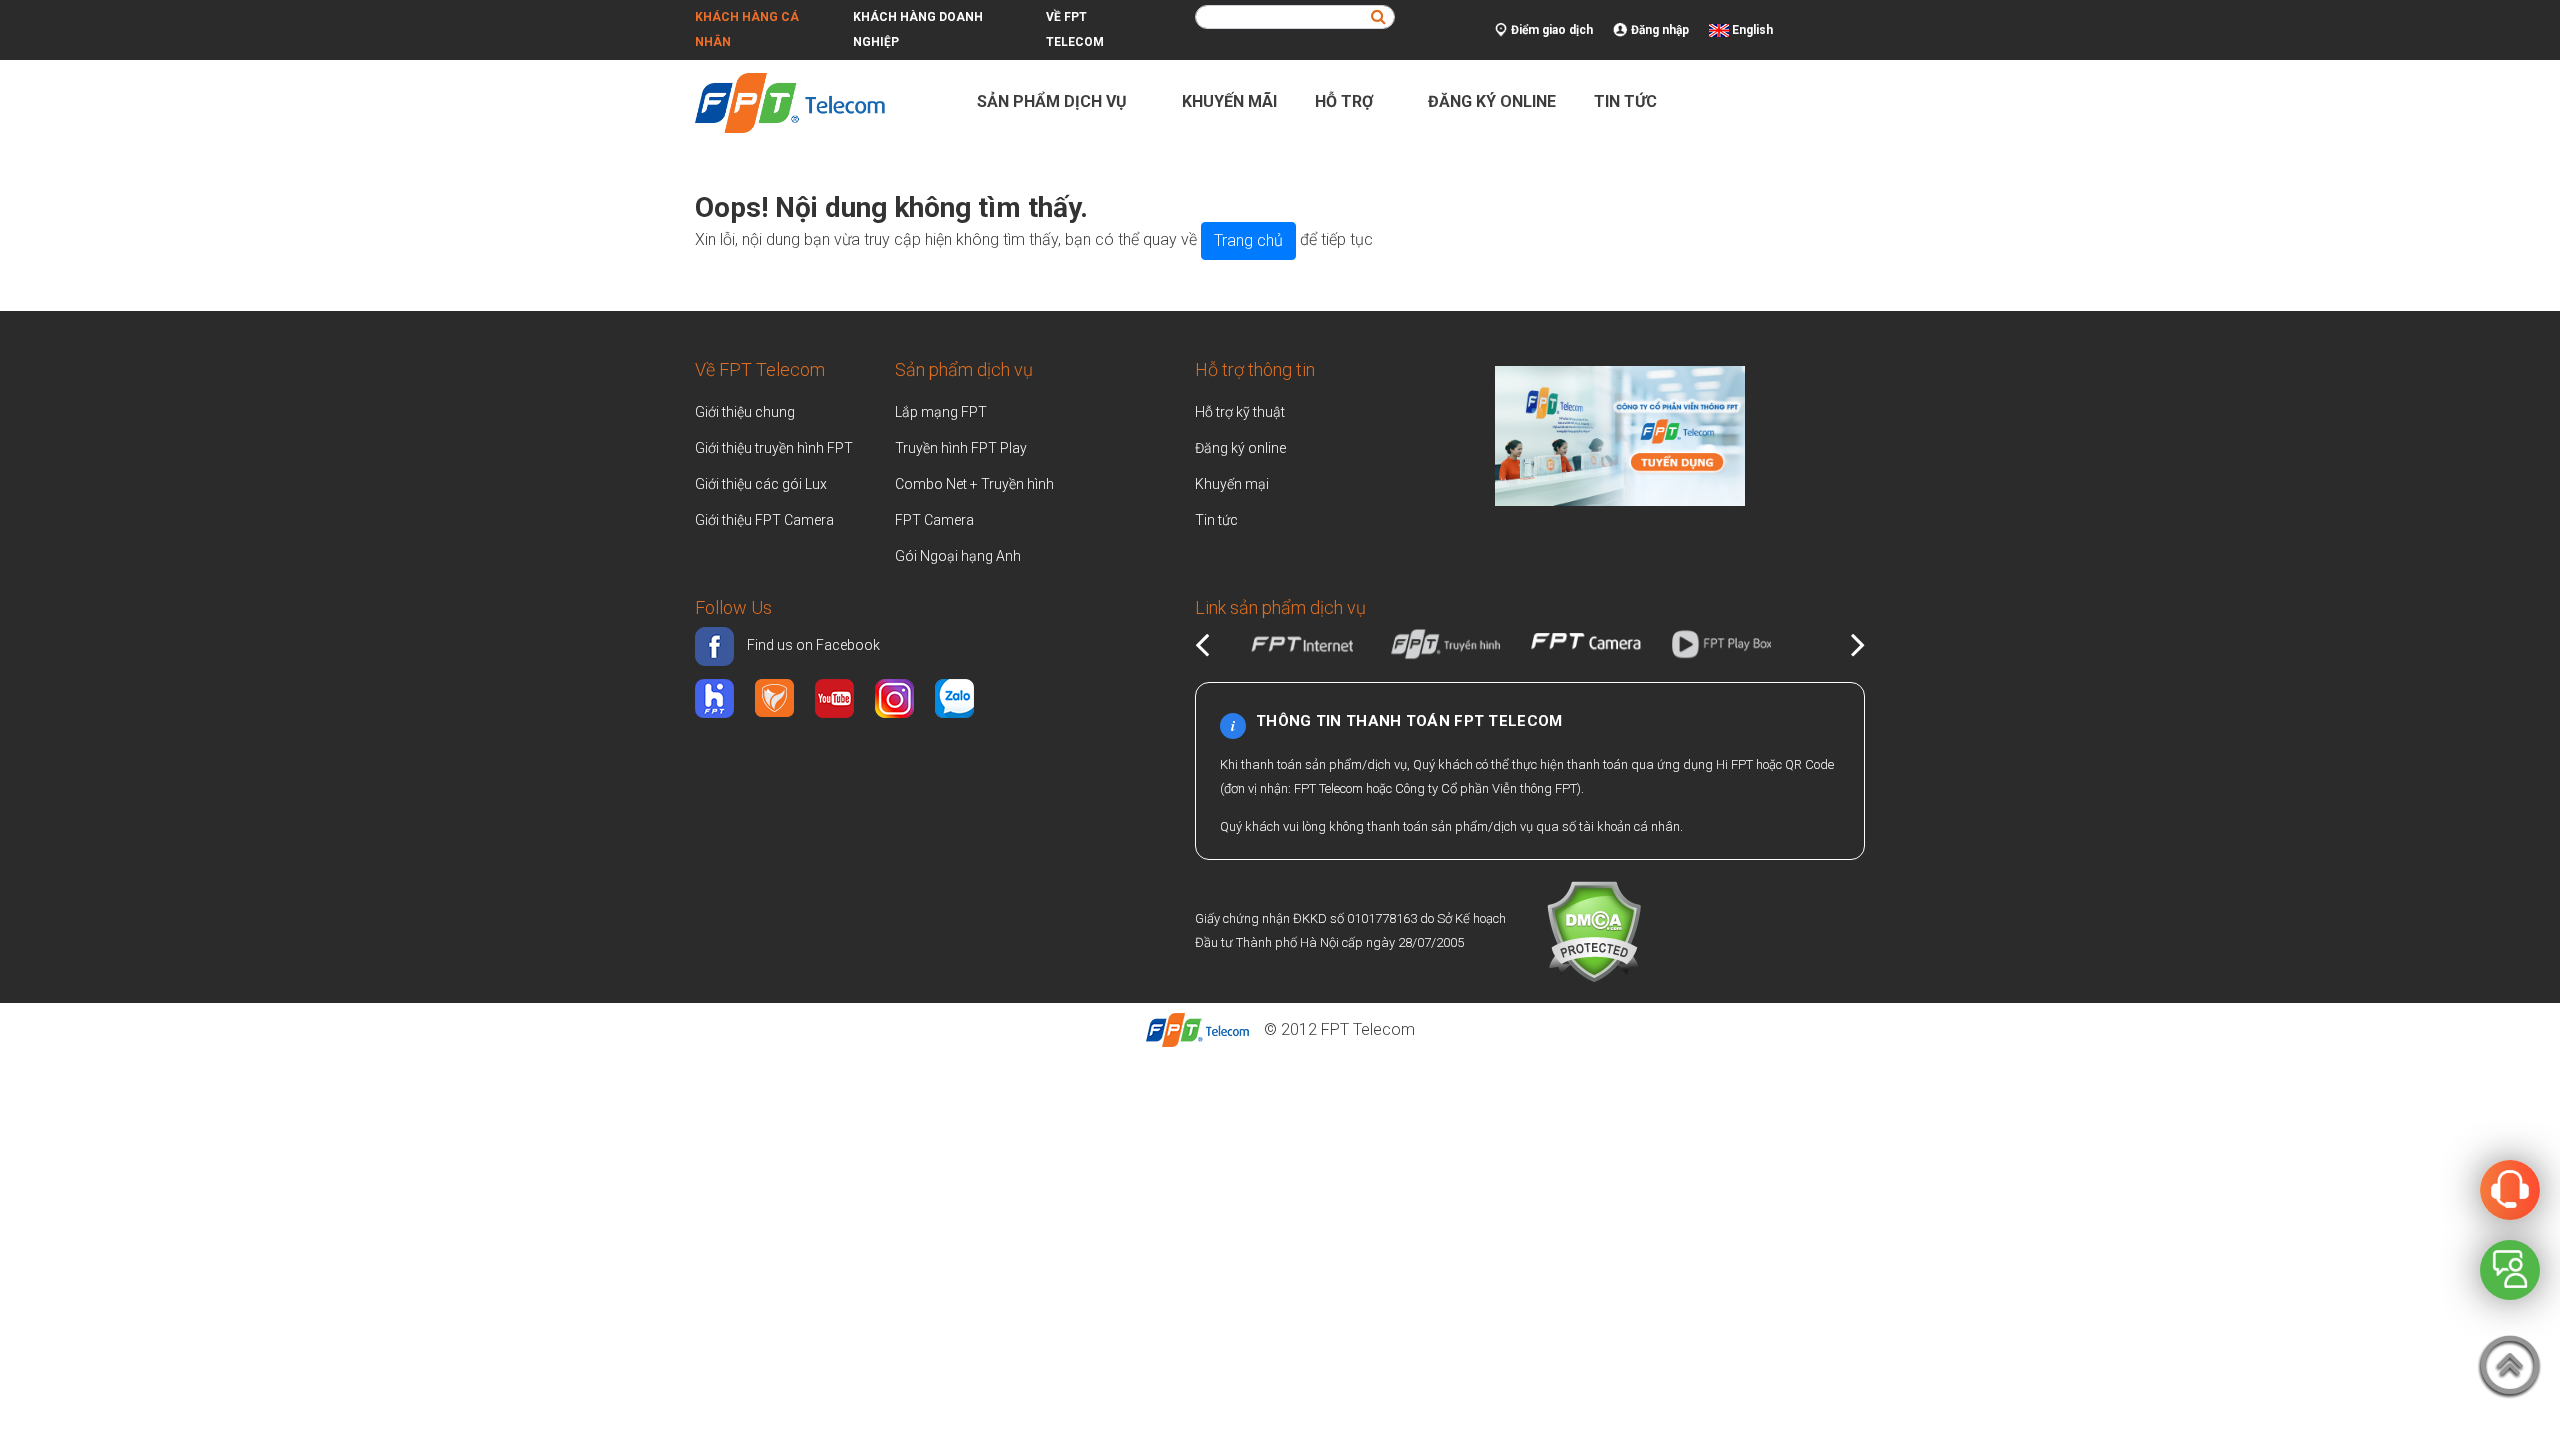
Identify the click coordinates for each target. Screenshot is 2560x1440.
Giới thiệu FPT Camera (764, 520)
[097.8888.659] (2510, 1189)
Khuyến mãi (1229, 101)
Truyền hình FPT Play (961, 448)
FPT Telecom (1368, 1029)
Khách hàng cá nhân (747, 29)
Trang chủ (1248, 240)
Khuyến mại (1232, 484)
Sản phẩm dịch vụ (1054, 101)
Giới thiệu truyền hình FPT (774, 448)
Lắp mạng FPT (941, 412)
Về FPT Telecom (1075, 29)
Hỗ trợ (1346, 101)
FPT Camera (934, 520)
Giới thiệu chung (746, 412)
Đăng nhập (1658, 30)
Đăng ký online (1492, 101)
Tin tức (1625, 101)
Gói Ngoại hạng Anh (958, 556)
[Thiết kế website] (1620, 433)
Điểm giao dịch (1550, 30)
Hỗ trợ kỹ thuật (1240, 412)
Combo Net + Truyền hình (974, 484)
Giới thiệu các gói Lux (761, 484)
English (1752, 30)
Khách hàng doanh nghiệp (918, 29)
